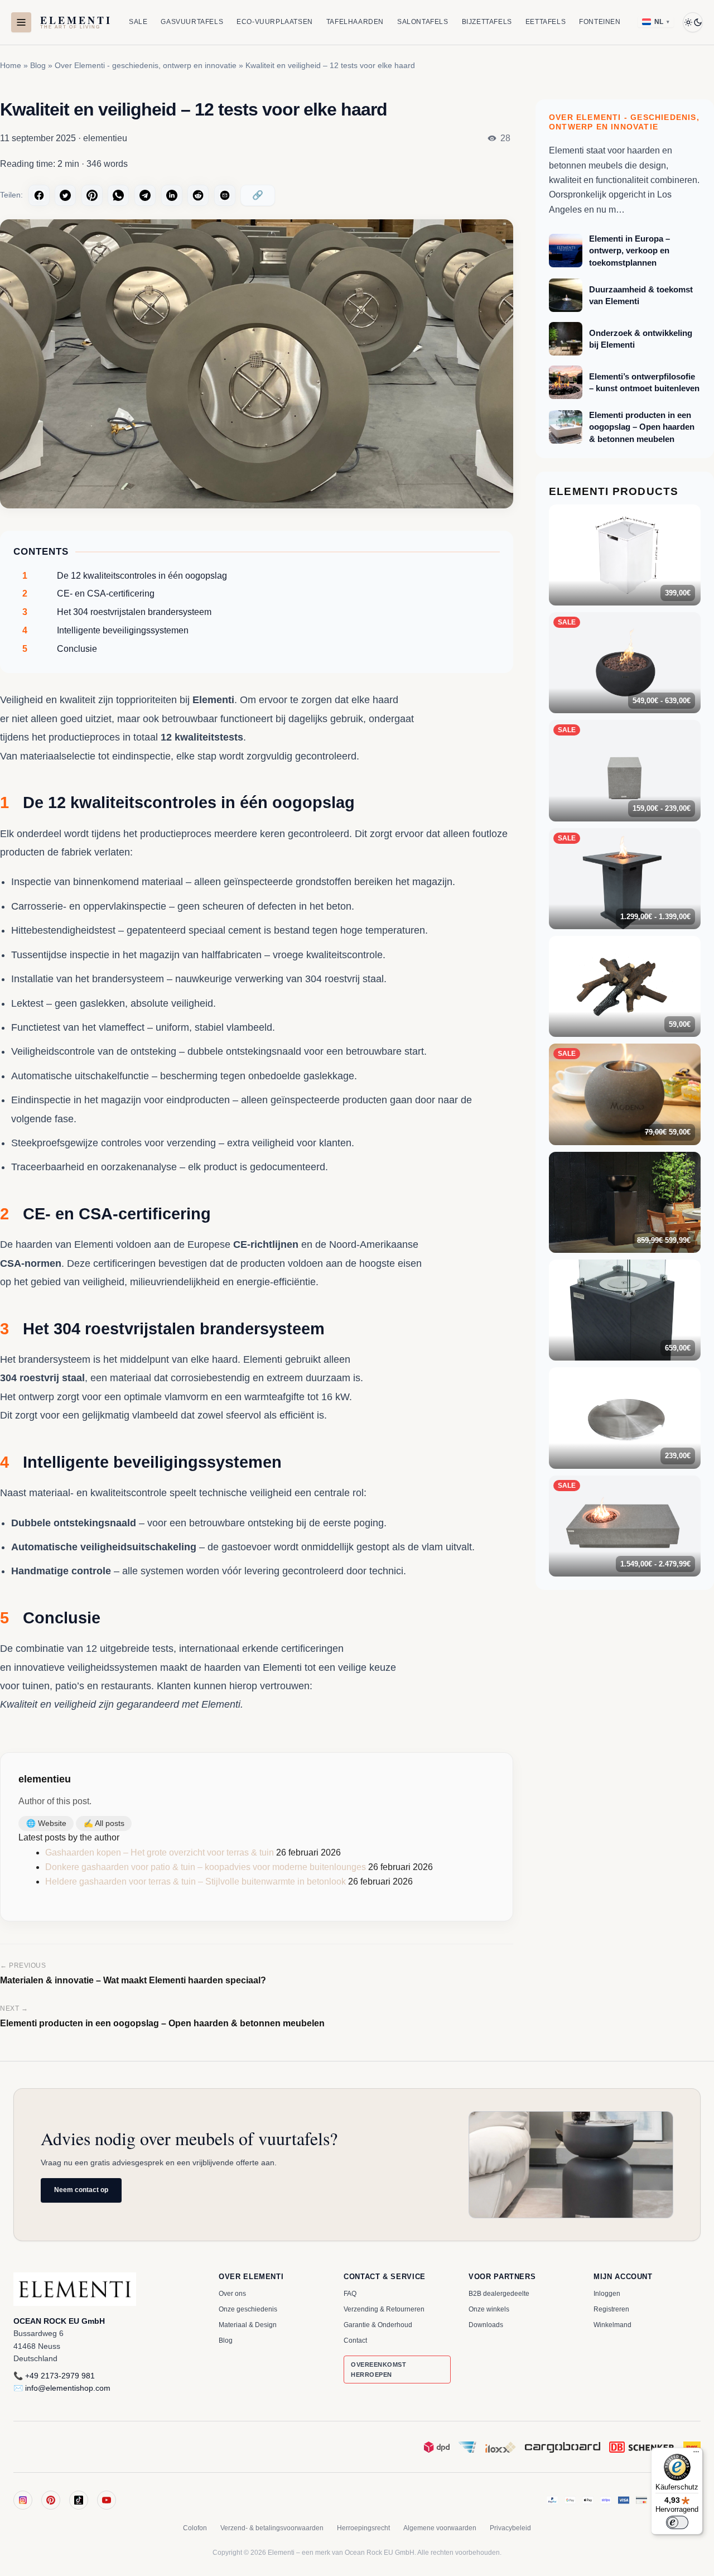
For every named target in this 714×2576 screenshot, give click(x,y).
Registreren (611, 2309)
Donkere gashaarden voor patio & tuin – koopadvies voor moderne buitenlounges (206, 1867)
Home (11, 65)
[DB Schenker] (642, 2447)
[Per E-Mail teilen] (225, 195)
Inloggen (607, 2294)
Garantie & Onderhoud (378, 2325)
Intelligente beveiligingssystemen (105, 630)
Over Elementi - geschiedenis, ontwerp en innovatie (146, 65)
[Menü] (696, 2454)
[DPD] (437, 2447)
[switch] (677, 2522)
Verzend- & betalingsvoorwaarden (272, 2528)
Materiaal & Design (248, 2325)
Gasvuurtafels (192, 22)
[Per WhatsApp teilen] (118, 195)
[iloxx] (501, 2447)
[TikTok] (79, 2500)
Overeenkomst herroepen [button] (379, 2370)
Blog (38, 65)
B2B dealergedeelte (499, 2294)
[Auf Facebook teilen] (39, 195)
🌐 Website (46, 1823)
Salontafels (423, 22)
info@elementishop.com (68, 2388)
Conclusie (60, 649)
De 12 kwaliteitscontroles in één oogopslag (125, 576)
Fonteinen (600, 22)
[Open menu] (21, 22)
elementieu (45, 1779)
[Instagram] (23, 2500)
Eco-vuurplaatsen (275, 22)
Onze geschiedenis (248, 2309)
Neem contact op (81, 2190)
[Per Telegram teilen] (145, 195)
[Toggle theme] (693, 22)
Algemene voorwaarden (440, 2528)
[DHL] (692, 2447)
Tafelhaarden (355, 22)
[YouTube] (107, 2500)
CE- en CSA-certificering (88, 593)
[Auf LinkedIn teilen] (172, 195)
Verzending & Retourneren (384, 2309)
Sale (138, 22)
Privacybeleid (510, 2528)
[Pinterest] (51, 2500)
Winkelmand (612, 2325)
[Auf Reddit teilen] (198, 195)
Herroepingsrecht (363, 2528)
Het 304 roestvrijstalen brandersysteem (117, 612)
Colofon (195, 2528)
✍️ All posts (104, 1823)
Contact (355, 2340)
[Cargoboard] (563, 2447)
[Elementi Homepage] (103, 2289)
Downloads (486, 2325)
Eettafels (546, 22)
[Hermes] (467, 2447)
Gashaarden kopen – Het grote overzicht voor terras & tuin (160, 1852)
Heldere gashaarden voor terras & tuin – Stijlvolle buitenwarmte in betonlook (196, 1881)
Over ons (232, 2294)
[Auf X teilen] (65, 195)
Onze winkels (489, 2309)
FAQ (350, 2294)
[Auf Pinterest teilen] (92, 195)
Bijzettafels (487, 22)
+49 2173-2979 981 (60, 2376)
